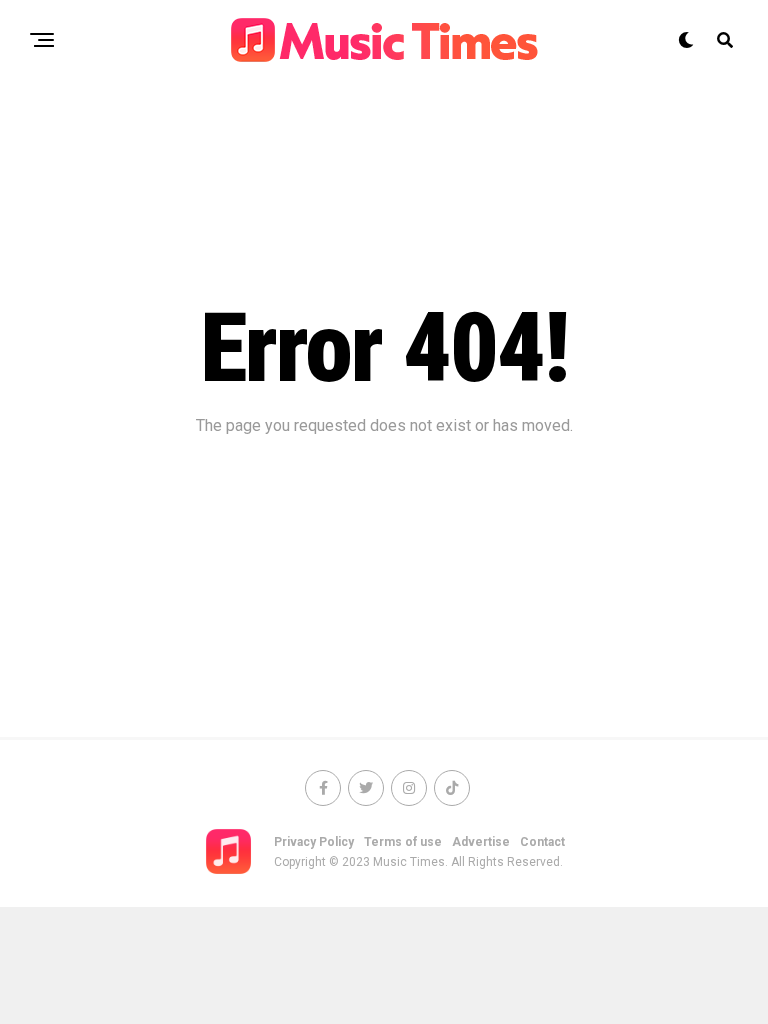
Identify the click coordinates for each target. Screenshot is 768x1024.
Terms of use (403, 842)
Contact (542, 842)
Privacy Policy (314, 842)
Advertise (481, 842)
